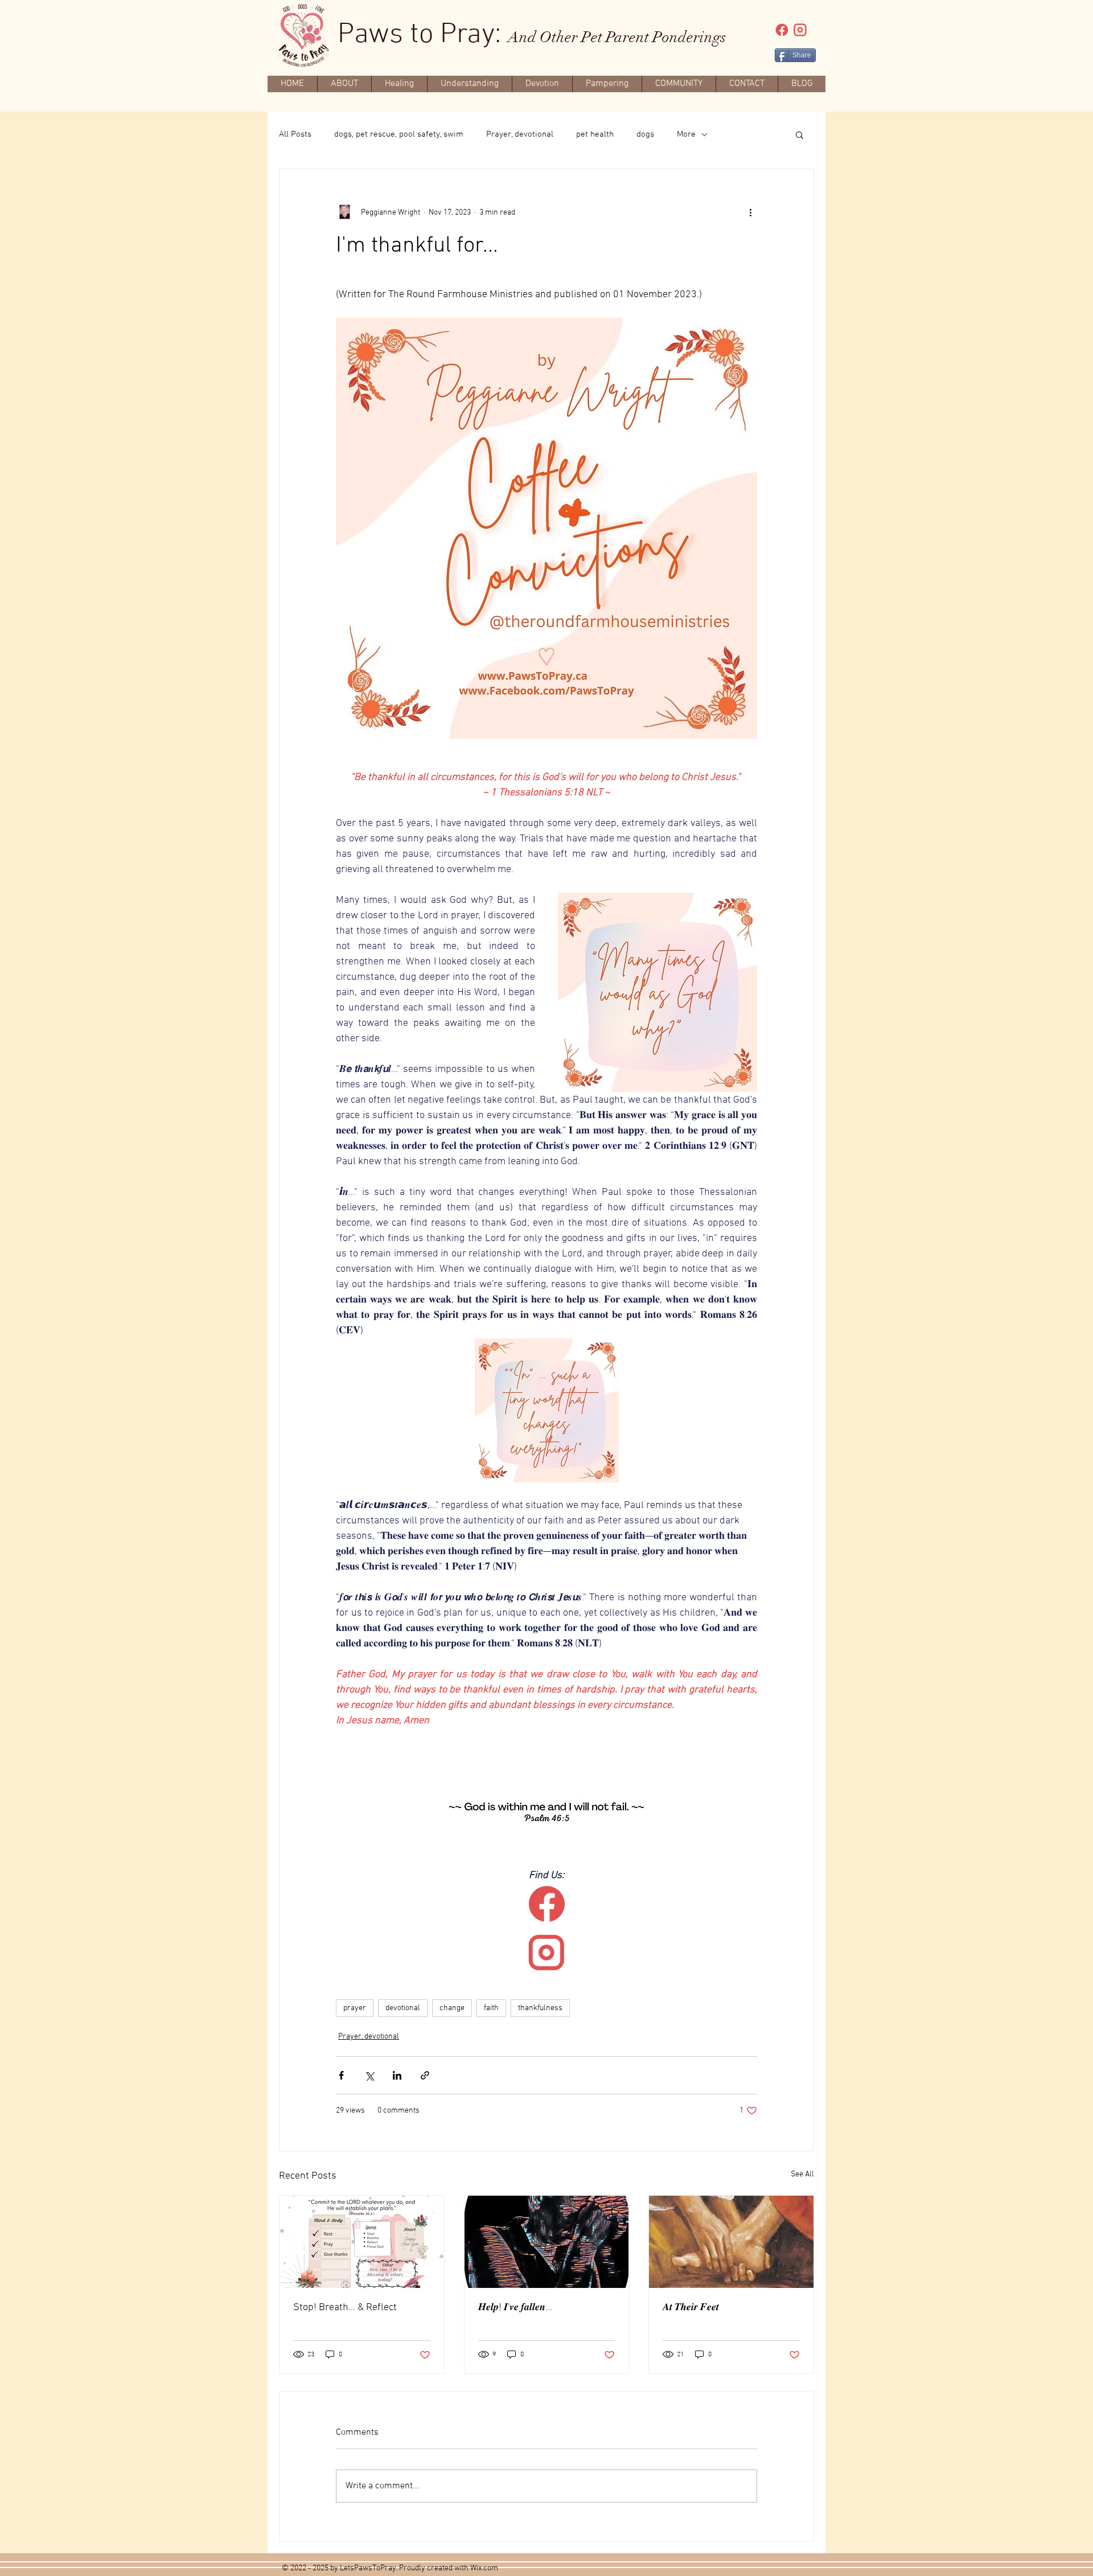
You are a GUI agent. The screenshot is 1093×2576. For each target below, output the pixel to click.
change (452, 2008)
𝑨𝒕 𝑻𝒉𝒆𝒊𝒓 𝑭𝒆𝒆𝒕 (691, 2308)
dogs (645, 134)
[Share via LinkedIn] (397, 2075)
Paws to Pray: (532, 35)
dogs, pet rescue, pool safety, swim (399, 134)
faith (491, 2008)
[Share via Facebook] (341, 2075)
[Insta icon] (800, 30)
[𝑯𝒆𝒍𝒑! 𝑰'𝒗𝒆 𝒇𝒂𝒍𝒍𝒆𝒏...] (547, 2242)
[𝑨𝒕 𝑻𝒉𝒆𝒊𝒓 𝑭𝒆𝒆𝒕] (731, 2242)
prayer (355, 2008)
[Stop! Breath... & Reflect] (362, 2242)
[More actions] (750, 212)
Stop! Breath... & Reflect (345, 2308)
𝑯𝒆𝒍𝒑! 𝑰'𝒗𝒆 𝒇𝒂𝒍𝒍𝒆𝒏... (515, 2308)
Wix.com (484, 2568)
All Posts (295, 134)
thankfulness (540, 2008)
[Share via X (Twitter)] (369, 2075)
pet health (595, 134)
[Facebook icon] (782, 30)
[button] (800, 134)
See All (802, 2174)
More (686, 134)
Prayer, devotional (520, 134)
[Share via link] (425, 2075)
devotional (403, 2008)
